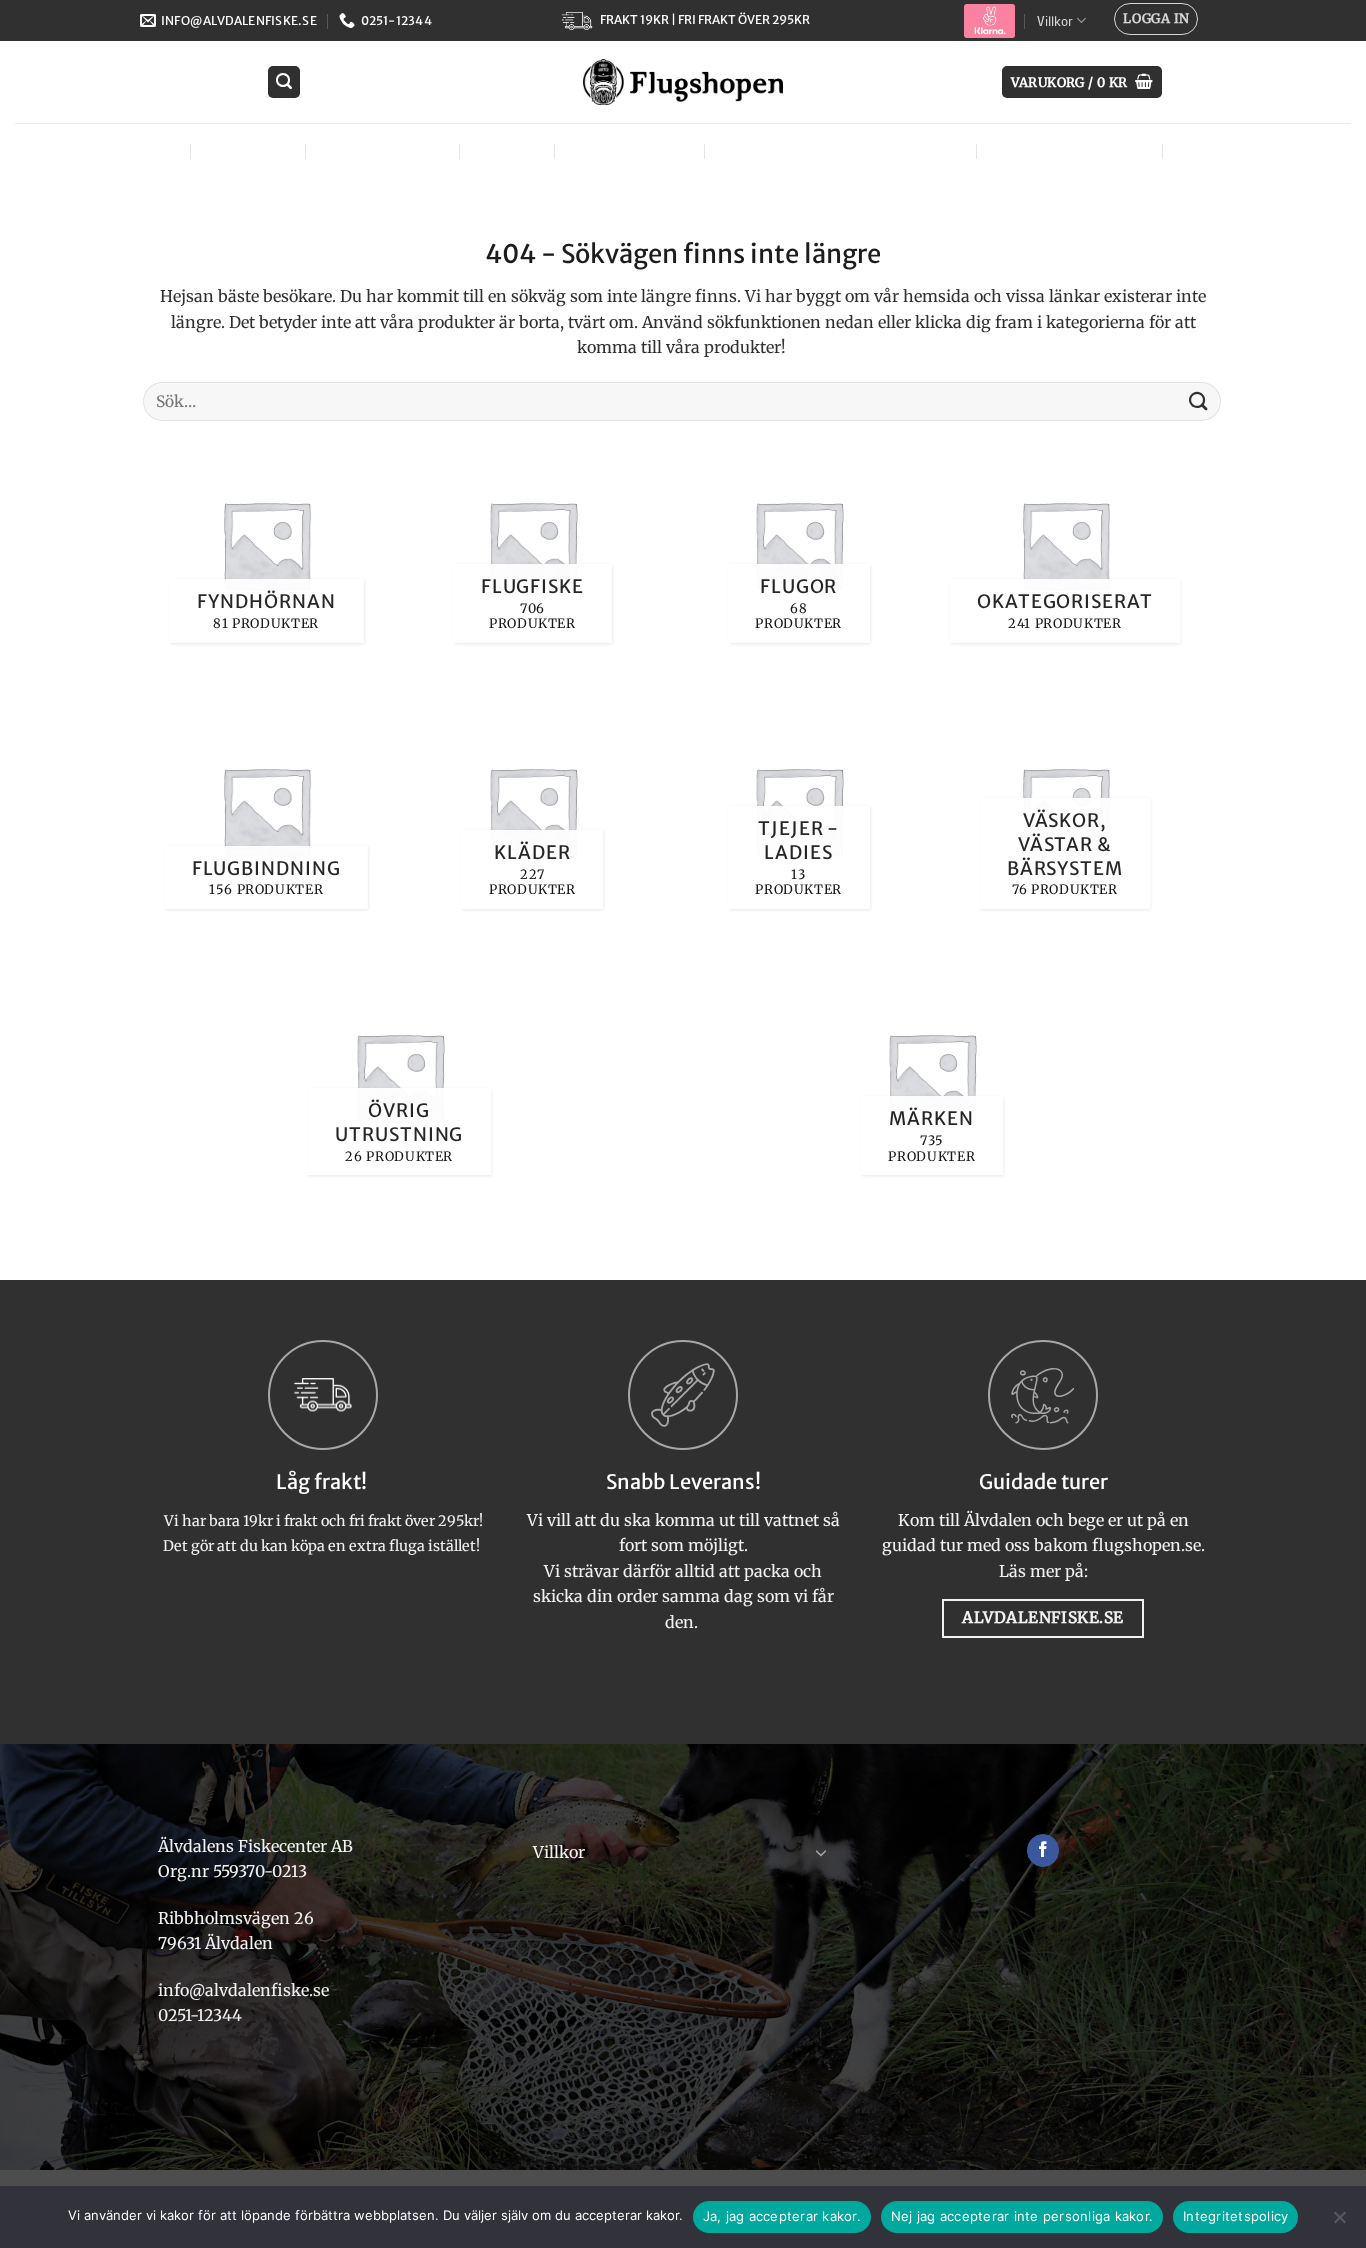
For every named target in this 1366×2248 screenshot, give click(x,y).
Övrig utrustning (1067, 150)
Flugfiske (246, 150)
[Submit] (1199, 401)
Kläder (504, 150)
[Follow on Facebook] (1043, 1851)
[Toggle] (821, 1852)
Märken (1211, 150)
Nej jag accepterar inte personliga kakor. (1022, 2216)
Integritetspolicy (1235, 2216)
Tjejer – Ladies (627, 150)
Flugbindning (380, 150)
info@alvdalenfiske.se (243, 1990)
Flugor (139, 150)
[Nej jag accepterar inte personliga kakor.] (1339, 2223)
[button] (1156, 19)
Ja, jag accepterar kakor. (782, 2216)
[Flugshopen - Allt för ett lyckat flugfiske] (683, 82)
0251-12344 (202, 2015)
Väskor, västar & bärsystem (838, 150)
